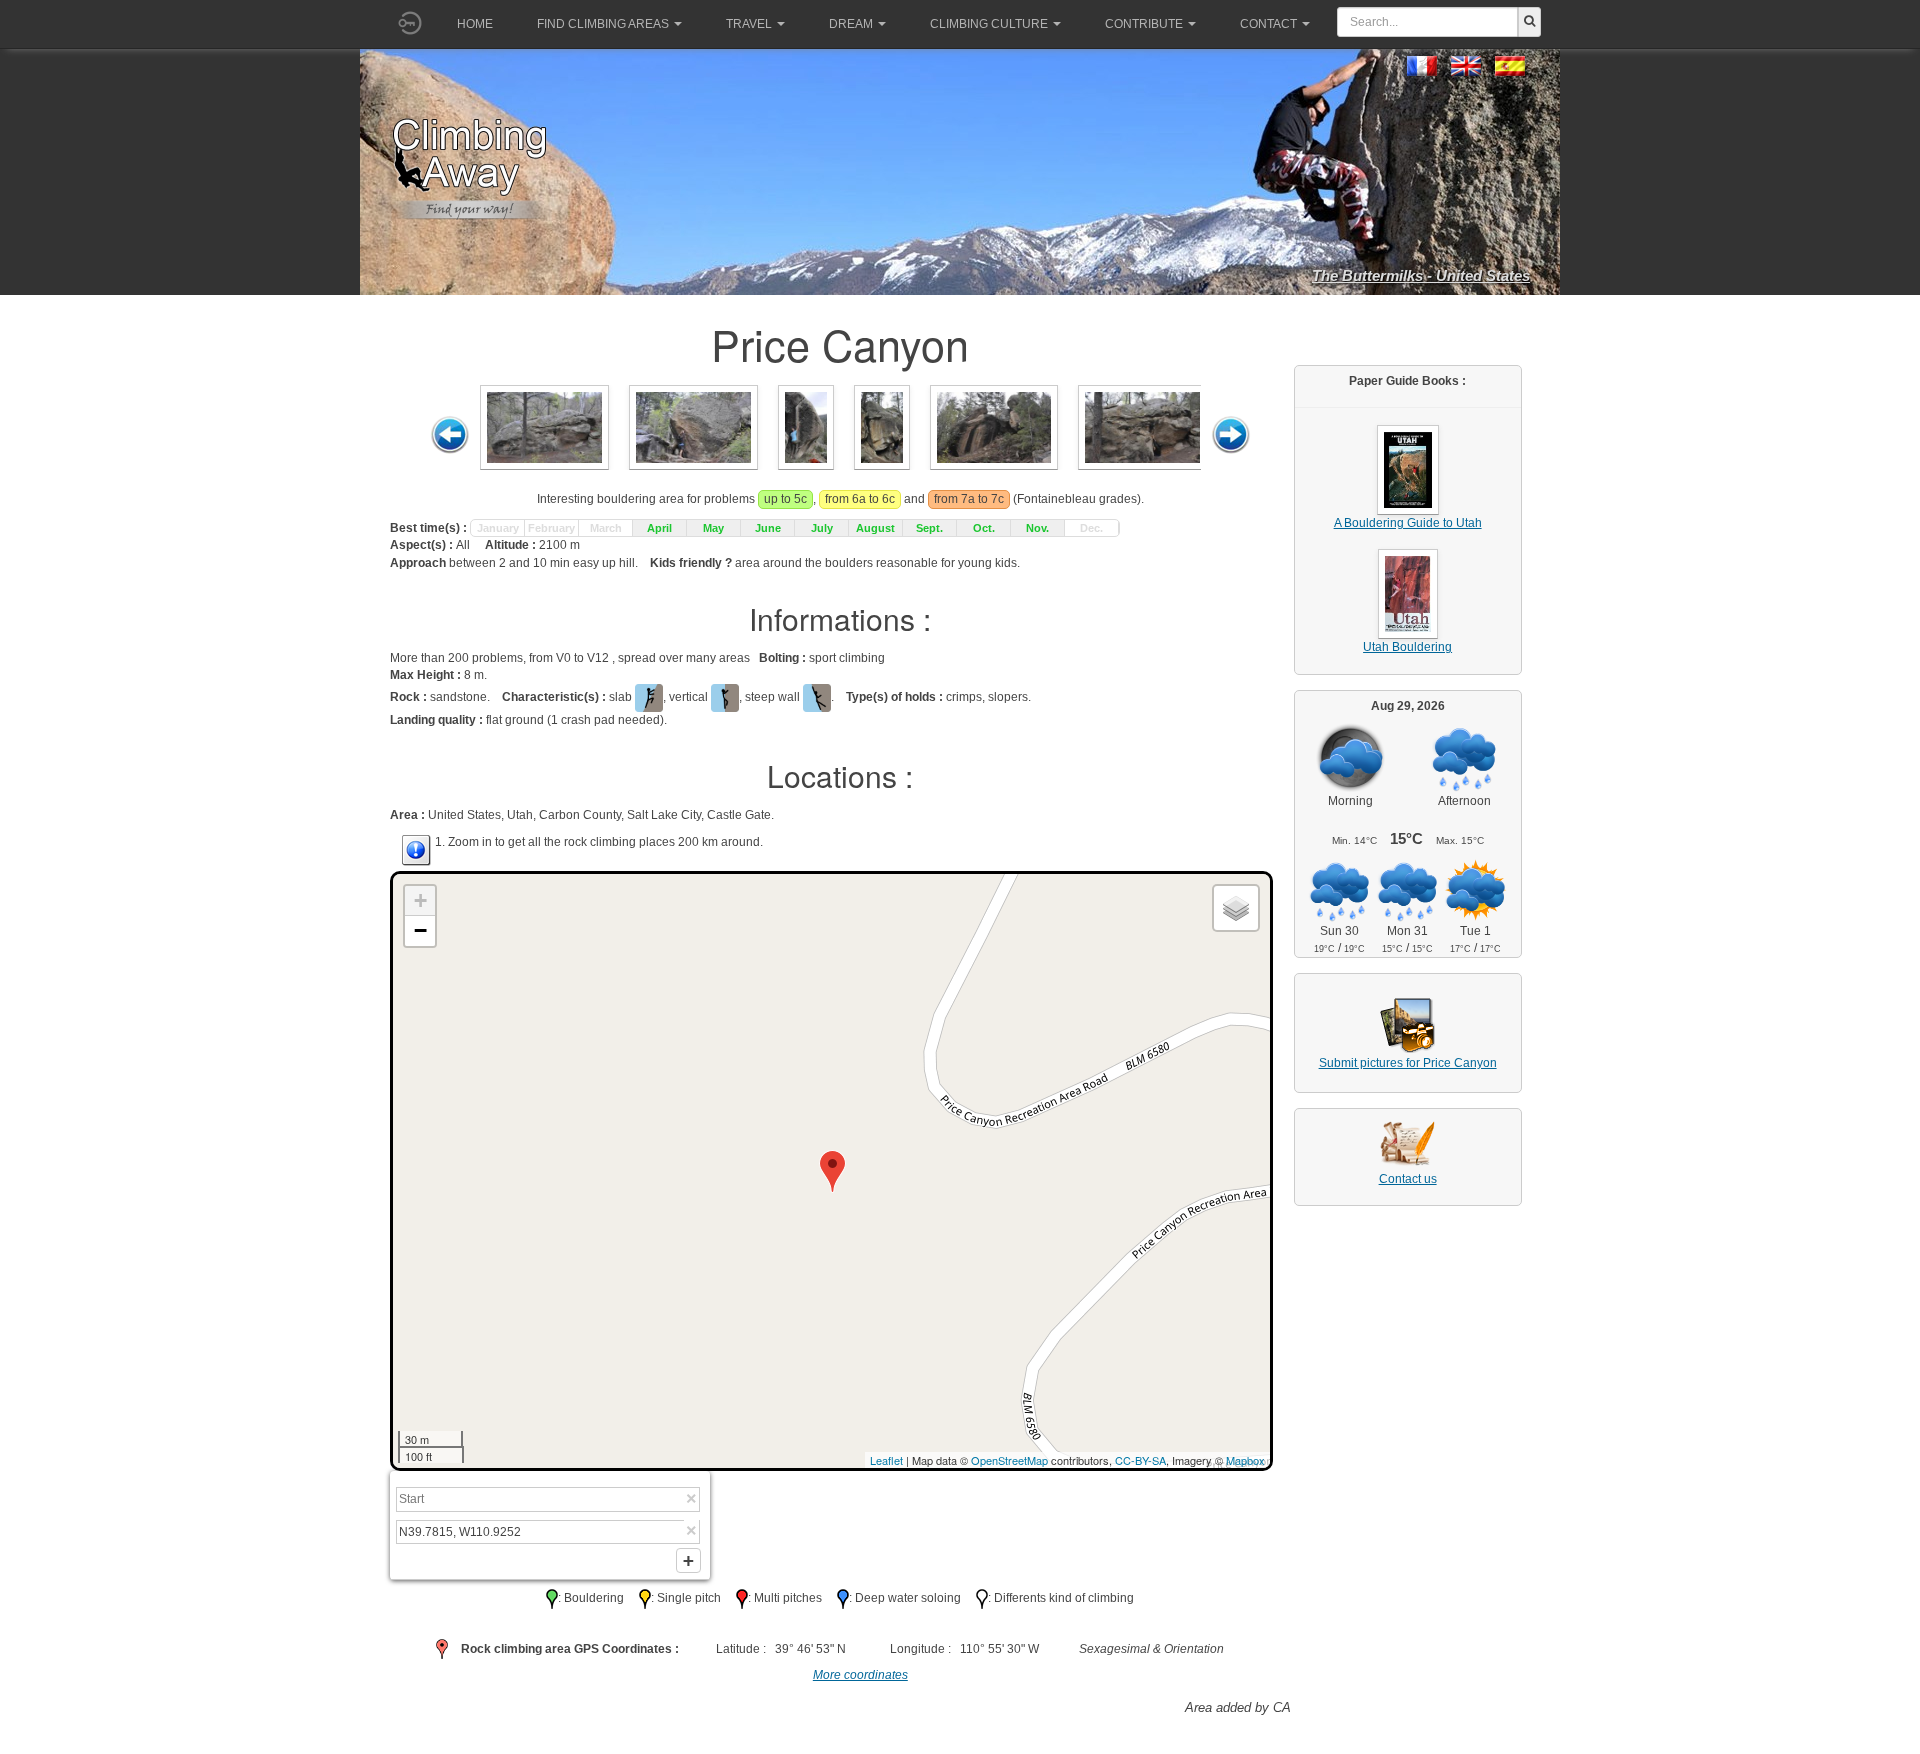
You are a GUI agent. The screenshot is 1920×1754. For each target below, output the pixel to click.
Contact (1268, 24)
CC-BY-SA (1140, 1460)
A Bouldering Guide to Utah (1408, 523)
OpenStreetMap (1009, 1460)
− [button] (420, 930)
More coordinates (860, 1675)
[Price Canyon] (544, 426)
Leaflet (886, 1460)
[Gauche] (450, 435)
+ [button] (420, 900)
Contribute (1144, 24)
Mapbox (1245, 1460)
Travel (749, 24)
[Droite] (1231, 435)
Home (475, 24)
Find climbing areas (603, 24)
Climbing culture (989, 24)
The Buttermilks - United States (1421, 275)
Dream (851, 24)
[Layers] (1236, 908)
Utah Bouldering (1407, 647)
